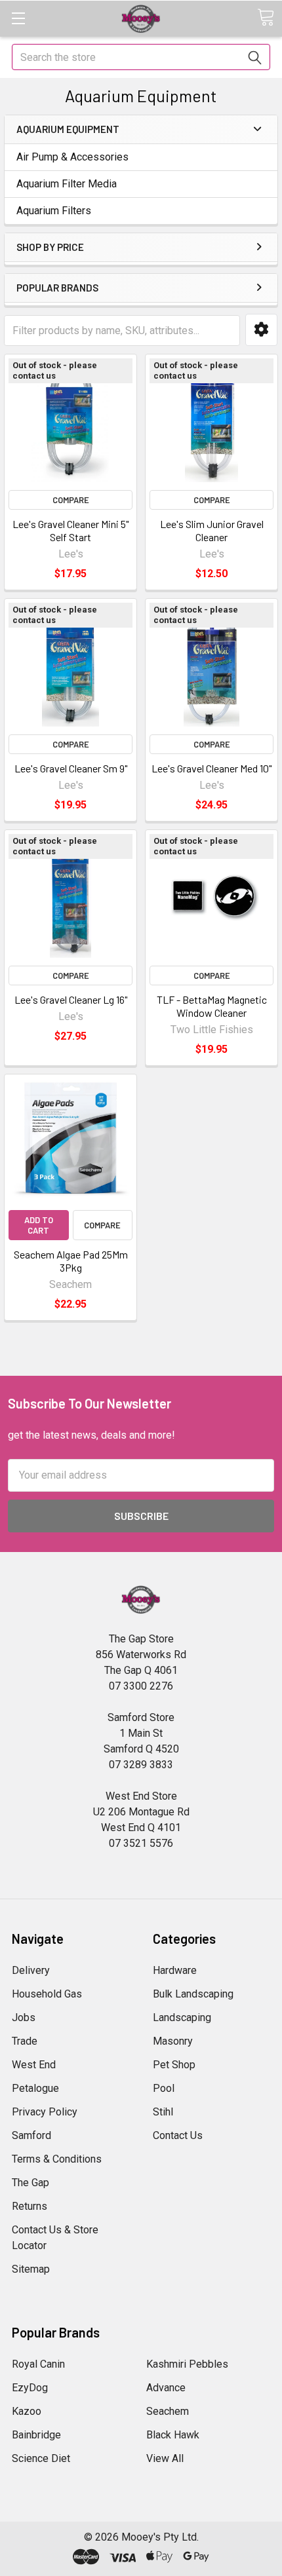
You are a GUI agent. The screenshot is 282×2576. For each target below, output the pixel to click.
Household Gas (47, 1994)
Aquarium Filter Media (67, 184)
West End (34, 2065)
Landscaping (182, 2017)
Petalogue (35, 2088)
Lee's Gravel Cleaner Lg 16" (71, 999)
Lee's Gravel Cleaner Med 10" (211, 768)
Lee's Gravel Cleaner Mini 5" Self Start (70, 530)
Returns (30, 2206)
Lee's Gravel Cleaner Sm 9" (71, 768)
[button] (261, 330)
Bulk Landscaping (193, 1994)
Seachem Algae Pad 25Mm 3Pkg (71, 1261)
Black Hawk (173, 2435)
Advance (166, 2388)
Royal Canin (38, 2364)
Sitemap (31, 2269)
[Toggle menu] (18, 18)
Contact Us (178, 2135)
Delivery (31, 1970)
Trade (25, 2041)
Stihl (163, 2112)
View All (165, 2458)
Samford (31, 2135)
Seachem (168, 2411)
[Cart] (266, 17)
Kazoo (27, 2411)
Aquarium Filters (54, 211)
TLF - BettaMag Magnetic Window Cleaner (212, 1006)
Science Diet (41, 2458)
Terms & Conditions (57, 2159)
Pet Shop (174, 2065)
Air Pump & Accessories (72, 157)
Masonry (173, 2041)
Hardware (175, 1970)
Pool (164, 2088)
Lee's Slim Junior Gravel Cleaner (212, 530)
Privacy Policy (45, 2112)
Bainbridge (36, 2435)
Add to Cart (39, 1225)
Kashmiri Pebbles (187, 2364)
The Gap (30, 2183)
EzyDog (30, 2388)
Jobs (24, 2017)
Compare (71, 500)
